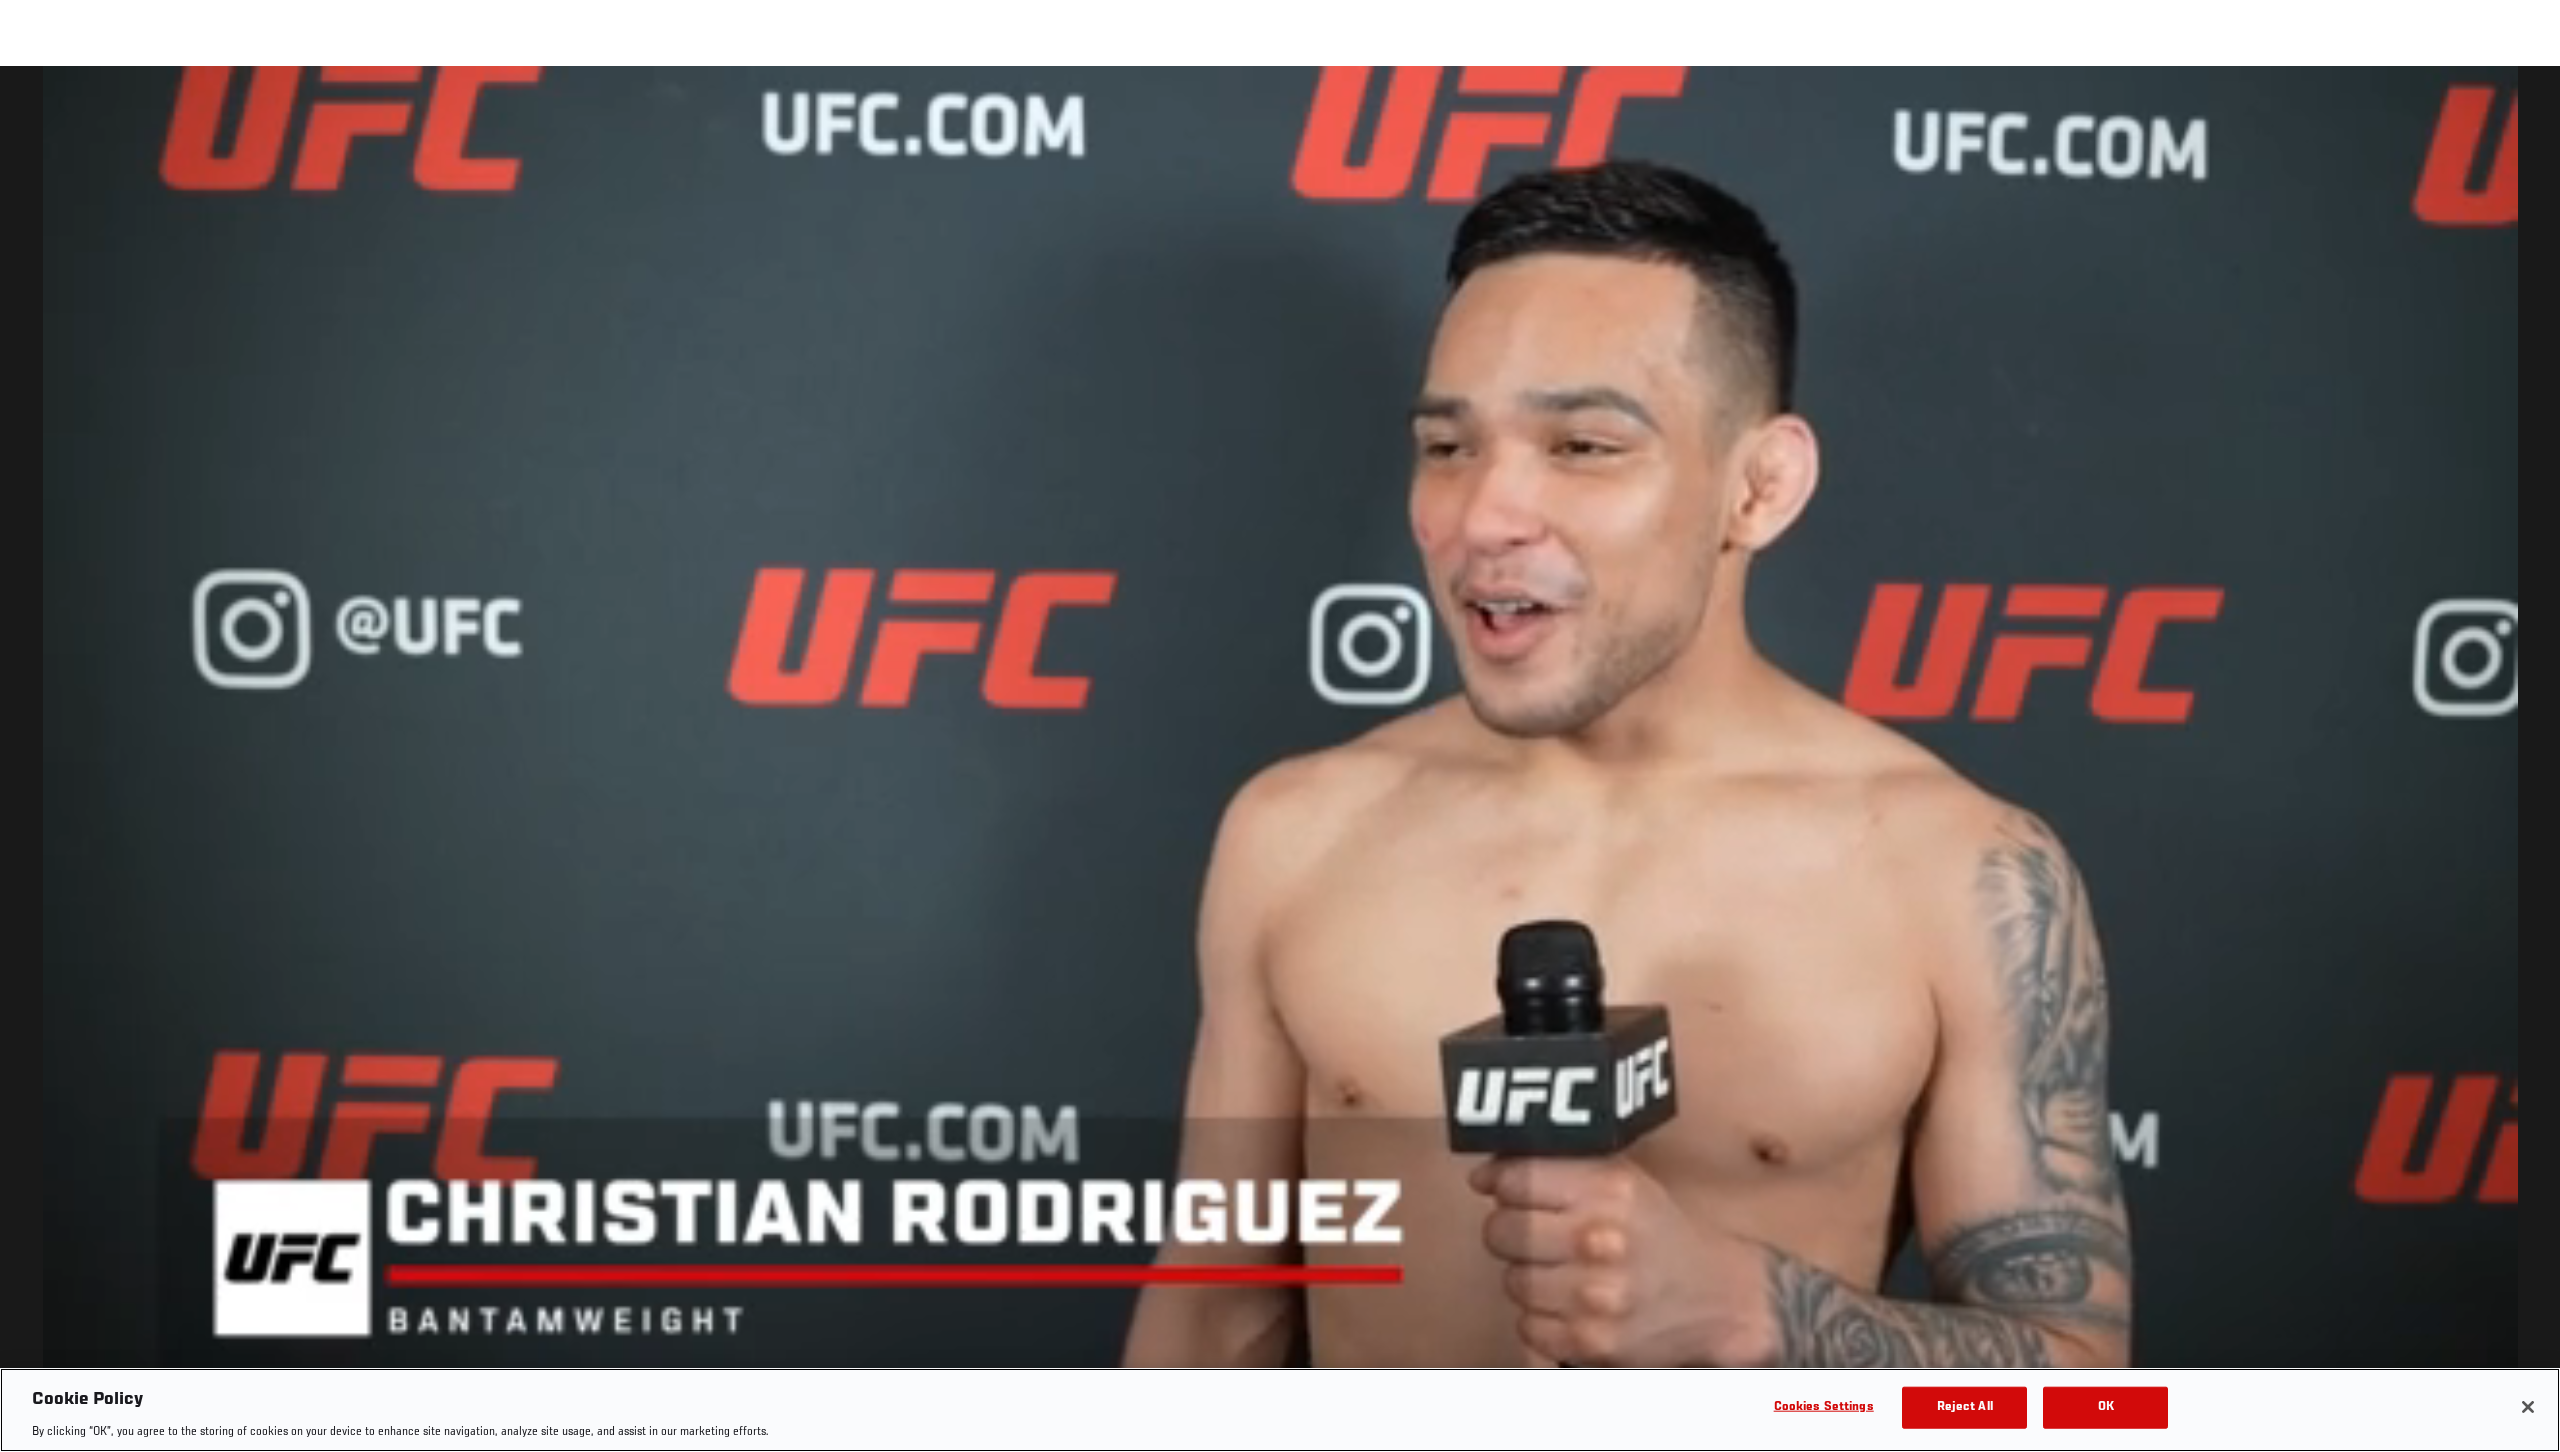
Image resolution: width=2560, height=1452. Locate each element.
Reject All (1965, 1406)
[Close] (2528, 1407)
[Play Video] (1280, 762)
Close (2522, 106)
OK (2106, 1406)
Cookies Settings (1824, 1406)
